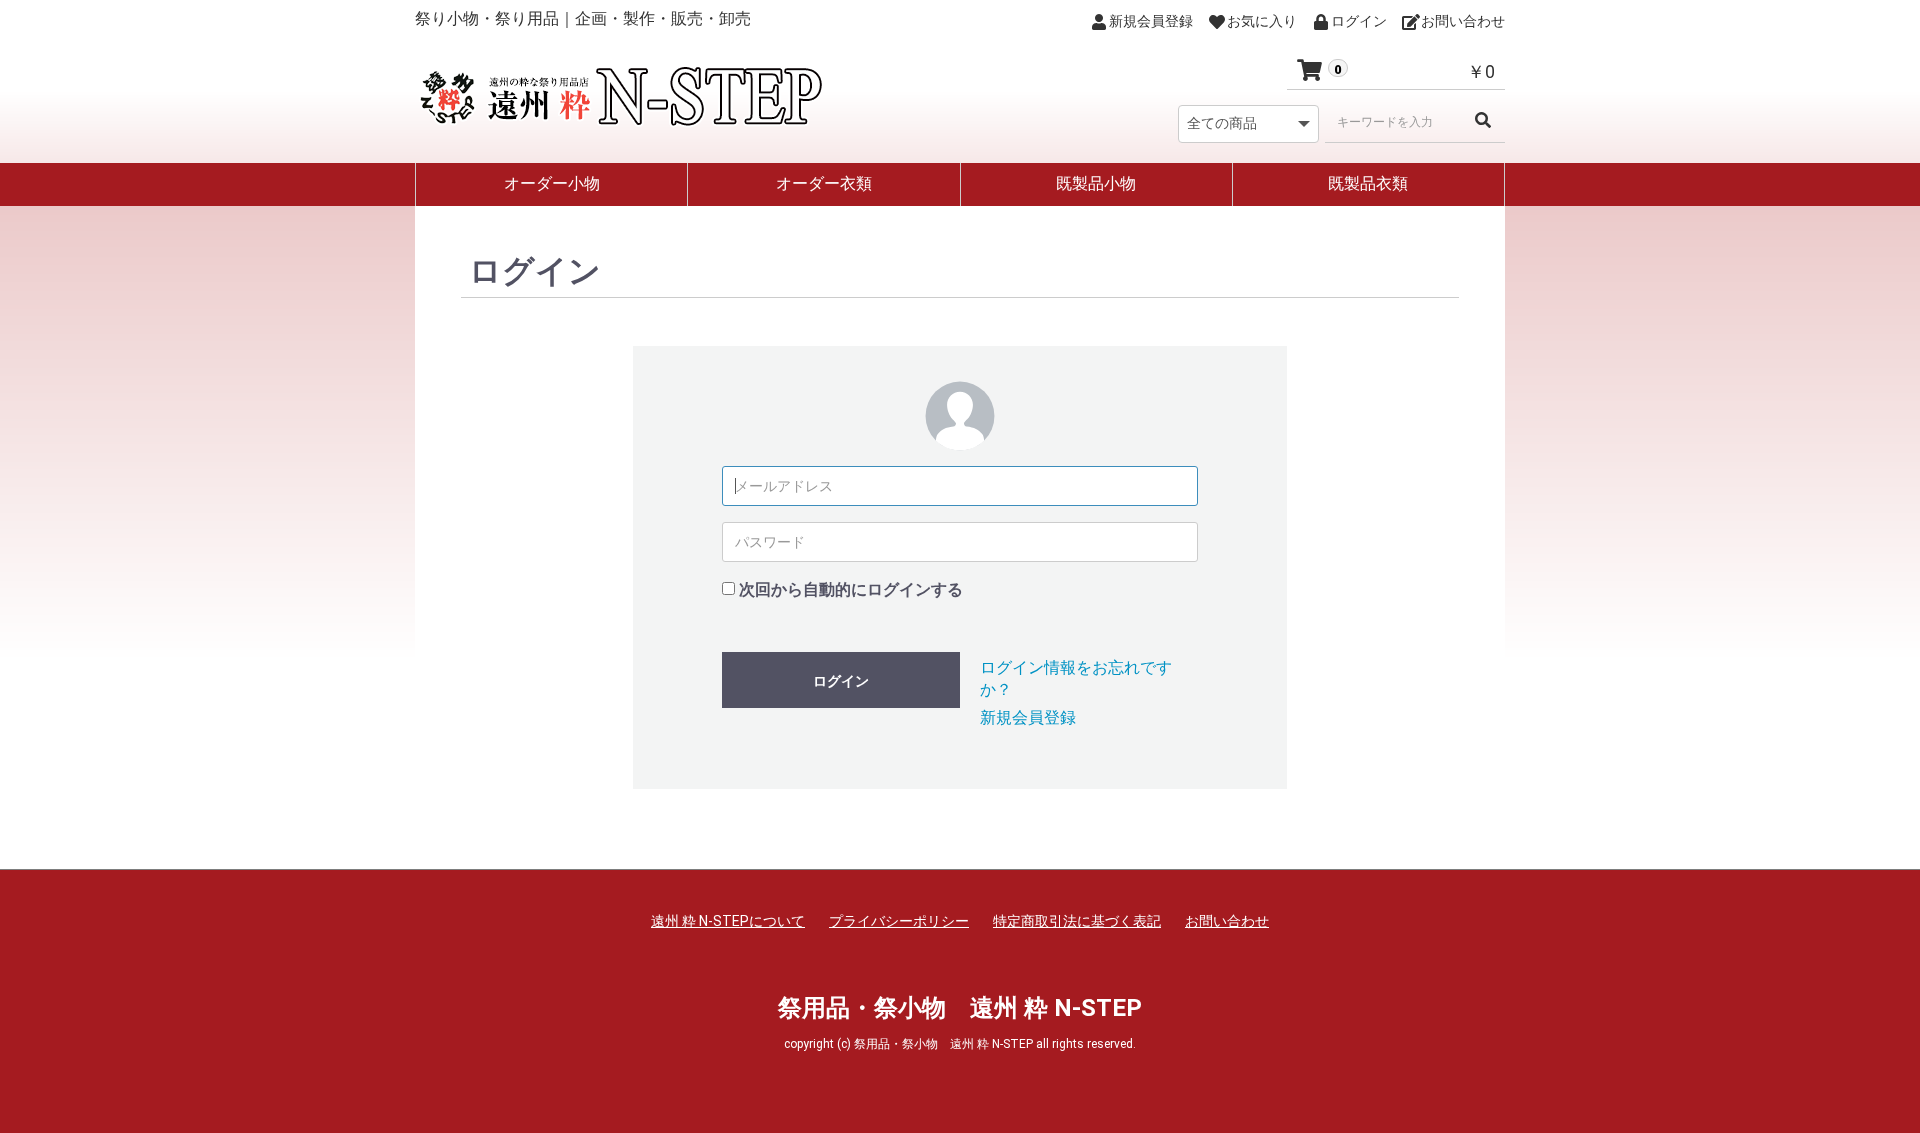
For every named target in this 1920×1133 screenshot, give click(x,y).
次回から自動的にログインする (851, 589)
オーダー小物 (552, 183)
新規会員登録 (1028, 717)
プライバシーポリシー (899, 921)
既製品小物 (1096, 183)
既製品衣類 (1368, 183)
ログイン (841, 681)
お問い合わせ (1227, 921)
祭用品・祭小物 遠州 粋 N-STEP (960, 1008)
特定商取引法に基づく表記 (1077, 921)
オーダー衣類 (824, 183)
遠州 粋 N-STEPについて (728, 921)
